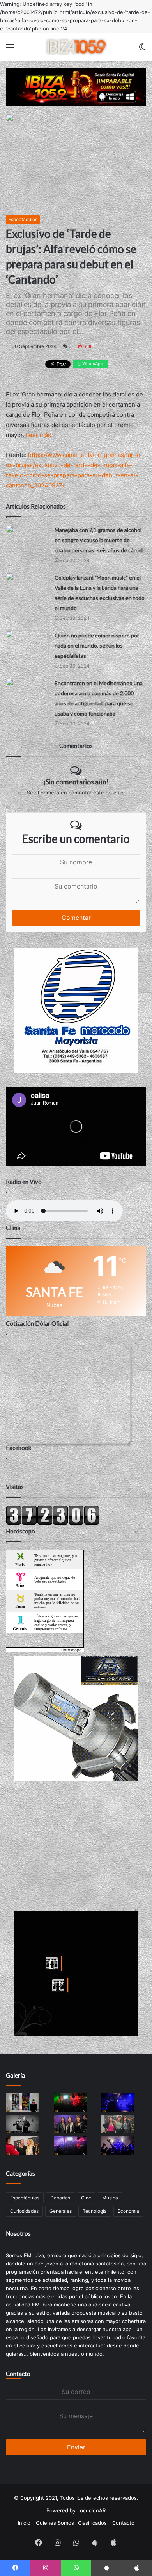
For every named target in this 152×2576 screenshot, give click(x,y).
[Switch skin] (142, 50)
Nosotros (18, 2233)
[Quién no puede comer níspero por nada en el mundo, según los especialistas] (27, 642)
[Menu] (10, 50)
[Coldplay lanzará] (27, 585)
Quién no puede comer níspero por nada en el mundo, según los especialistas (97, 645)
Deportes (60, 2198)
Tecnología (95, 2211)
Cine (86, 2198)
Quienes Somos (55, 2523)
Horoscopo (71, 1650)
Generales (61, 2211)
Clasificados (92, 2523)
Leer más (38, 435)
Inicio (24, 2523)
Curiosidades (24, 2211)
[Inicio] (76, 47)
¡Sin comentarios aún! (76, 782)
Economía (128, 2211)
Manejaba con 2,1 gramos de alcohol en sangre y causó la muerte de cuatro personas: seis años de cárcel (99, 540)
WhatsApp (92, 364)
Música (110, 2198)
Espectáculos (23, 219)
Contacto (18, 2374)
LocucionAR (91, 2510)
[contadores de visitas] (53, 1523)
